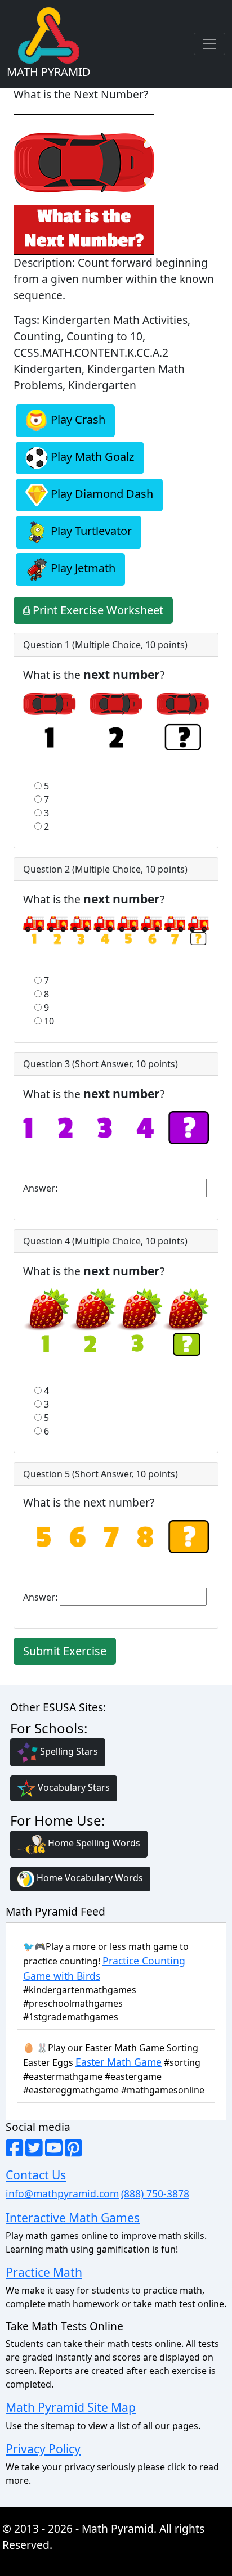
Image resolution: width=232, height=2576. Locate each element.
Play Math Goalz (91, 457)
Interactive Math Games (73, 2217)
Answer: (40, 1188)
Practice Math (44, 2272)
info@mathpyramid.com (62, 2193)
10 (49, 1021)
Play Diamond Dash (101, 494)
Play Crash (77, 420)
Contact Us (36, 2175)
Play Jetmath (82, 568)
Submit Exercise (65, 1651)
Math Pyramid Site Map (71, 2407)
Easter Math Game (119, 2062)
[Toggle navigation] (209, 44)
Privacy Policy (43, 2449)
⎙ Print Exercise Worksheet (93, 610)
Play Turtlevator (90, 531)
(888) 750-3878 (155, 2193)
